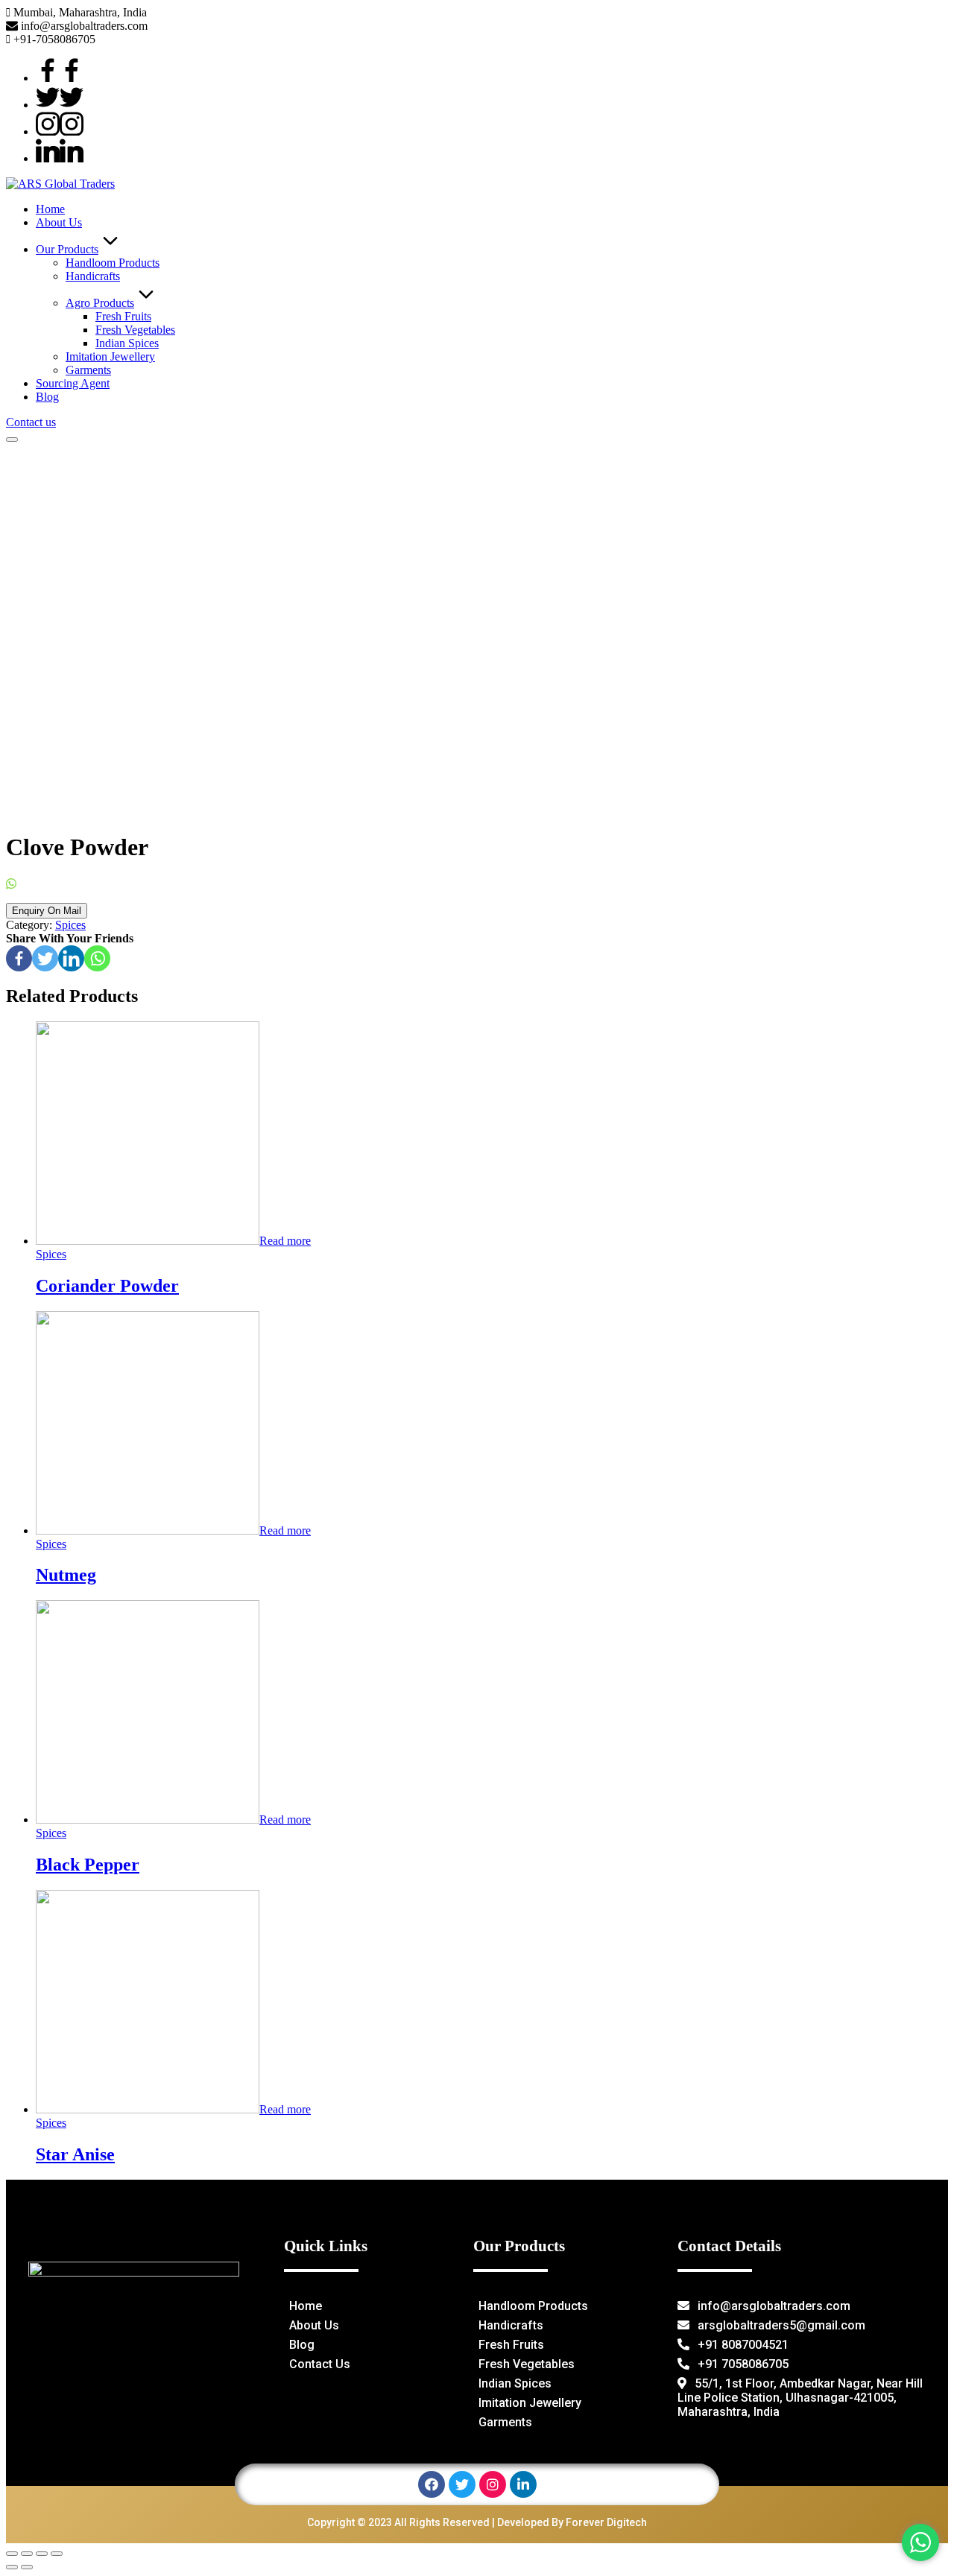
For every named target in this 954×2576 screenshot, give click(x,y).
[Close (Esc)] (12, 2554)
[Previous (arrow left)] (12, 2567)
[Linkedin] (71, 958)
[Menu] (12, 440)
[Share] (27, 2554)
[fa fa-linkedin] (60, 158)
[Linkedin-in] (523, 2484)
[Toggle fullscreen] (42, 2554)
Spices (70, 925)
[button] (31, 422)
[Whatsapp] (97, 958)
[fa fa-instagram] (60, 131)
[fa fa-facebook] (60, 78)
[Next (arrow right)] (27, 2567)
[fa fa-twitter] (60, 105)
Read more (285, 1241)
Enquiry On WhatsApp (73, 884)
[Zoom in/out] (57, 2554)
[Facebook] (19, 958)
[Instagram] (493, 2484)
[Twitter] (45, 958)
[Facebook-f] (432, 2484)
